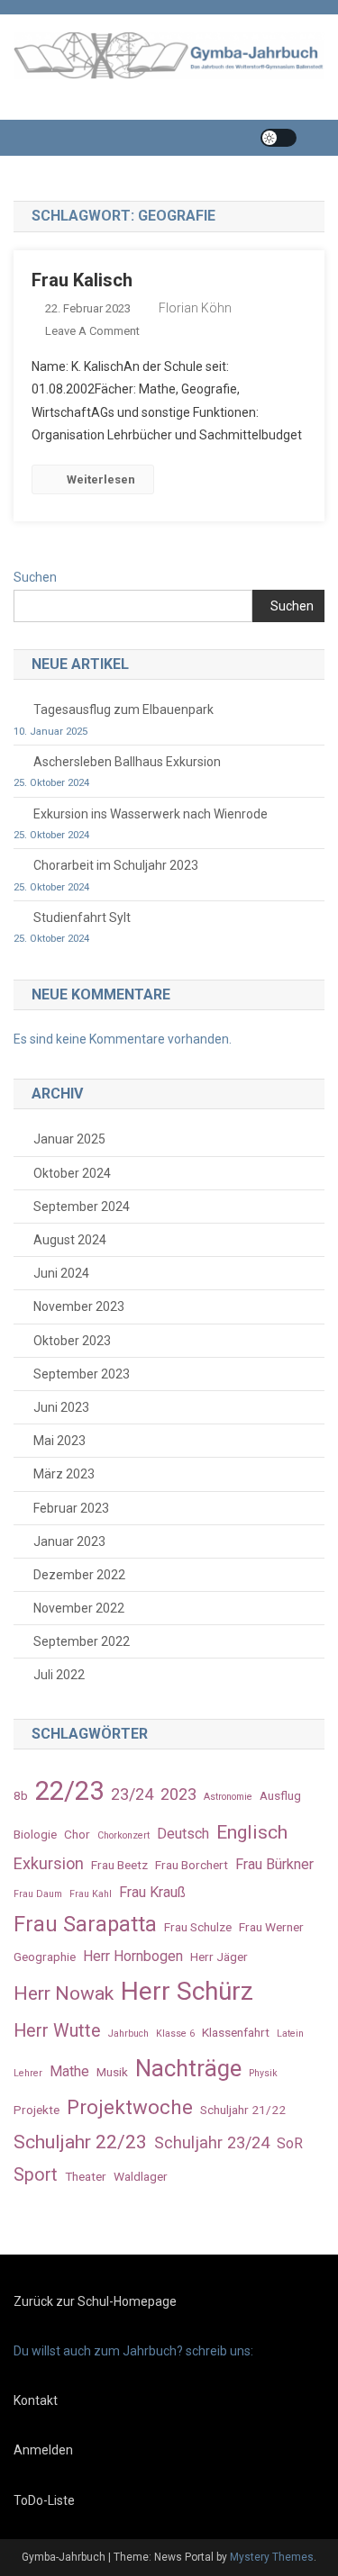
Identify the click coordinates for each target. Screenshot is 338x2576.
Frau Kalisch (82, 280)
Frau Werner (271, 1927)
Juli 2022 (59, 1675)
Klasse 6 (175, 2034)
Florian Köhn (195, 308)
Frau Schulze (198, 1927)
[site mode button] (279, 138)
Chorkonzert (123, 1835)
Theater (86, 2176)
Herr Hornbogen (133, 1956)
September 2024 (82, 1207)
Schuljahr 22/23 (80, 2142)
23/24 (132, 1794)
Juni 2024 (61, 1273)
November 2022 (79, 1608)
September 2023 (82, 1374)
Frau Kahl (91, 1894)
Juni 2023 (61, 1407)
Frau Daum (38, 1894)
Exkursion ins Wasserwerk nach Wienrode (151, 814)
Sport (36, 2175)
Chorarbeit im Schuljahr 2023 (116, 865)
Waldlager (141, 2176)
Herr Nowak (64, 1993)
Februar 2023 (71, 1508)
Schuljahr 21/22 (243, 2110)
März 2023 (64, 1474)
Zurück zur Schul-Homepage (95, 2301)
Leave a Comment (92, 331)
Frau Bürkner (274, 1864)
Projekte (37, 2110)
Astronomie (228, 1797)
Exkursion (49, 1863)
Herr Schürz (187, 1991)
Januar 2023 (69, 1541)
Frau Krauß (152, 1892)
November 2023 (79, 1306)
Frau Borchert (192, 1865)
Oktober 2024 (72, 1173)
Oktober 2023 (72, 1341)
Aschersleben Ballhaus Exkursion (127, 762)
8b (21, 1795)
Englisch (252, 1832)
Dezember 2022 (79, 1575)
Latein (290, 2034)
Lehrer (28, 2073)
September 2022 (82, 1641)
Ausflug (280, 1795)
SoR (290, 2143)
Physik (263, 2073)
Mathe (69, 2071)
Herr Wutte (57, 2031)
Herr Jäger (219, 1957)
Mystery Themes (272, 2557)
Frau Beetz (119, 1865)
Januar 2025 (69, 1139)
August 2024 (70, 1240)
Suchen (35, 577)
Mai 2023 (59, 1441)
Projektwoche (130, 2107)
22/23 (69, 1791)
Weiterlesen (101, 479)
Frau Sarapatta (85, 1924)
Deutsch (183, 1834)
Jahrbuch (128, 2034)
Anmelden (43, 2450)
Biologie (35, 1834)
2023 (178, 1794)
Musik (112, 2072)
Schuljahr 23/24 (212, 2142)
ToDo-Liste (44, 2500)
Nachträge (188, 2068)
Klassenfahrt (236, 2032)
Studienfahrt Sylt (82, 917)
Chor (77, 1834)
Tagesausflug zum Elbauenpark (123, 710)
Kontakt (36, 2400)
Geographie (45, 1957)
